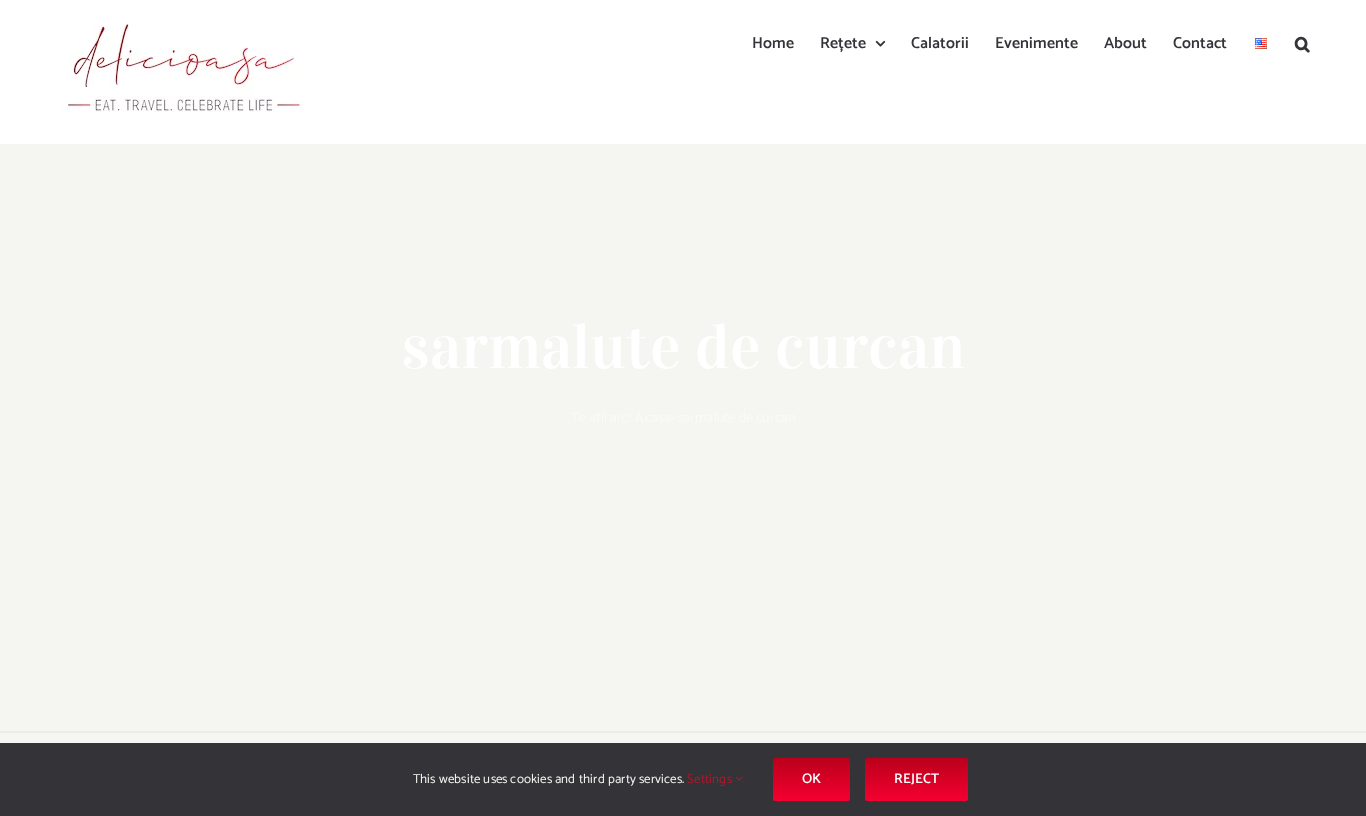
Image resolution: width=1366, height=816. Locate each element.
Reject (916, 779)
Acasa (653, 418)
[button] (1302, 42)
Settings (711, 779)
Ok (811, 779)
